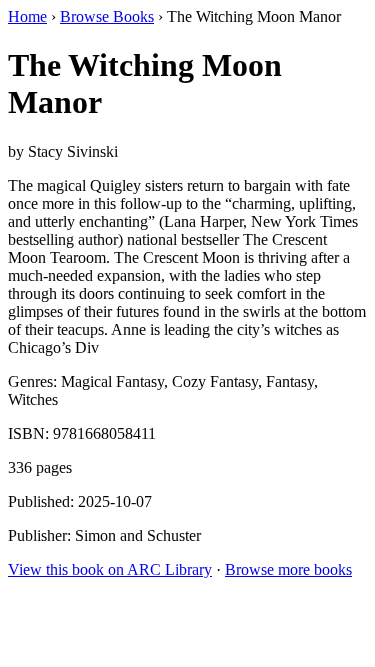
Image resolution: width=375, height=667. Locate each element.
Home (27, 16)
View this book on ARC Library (110, 569)
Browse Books (107, 16)
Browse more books (288, 569)
